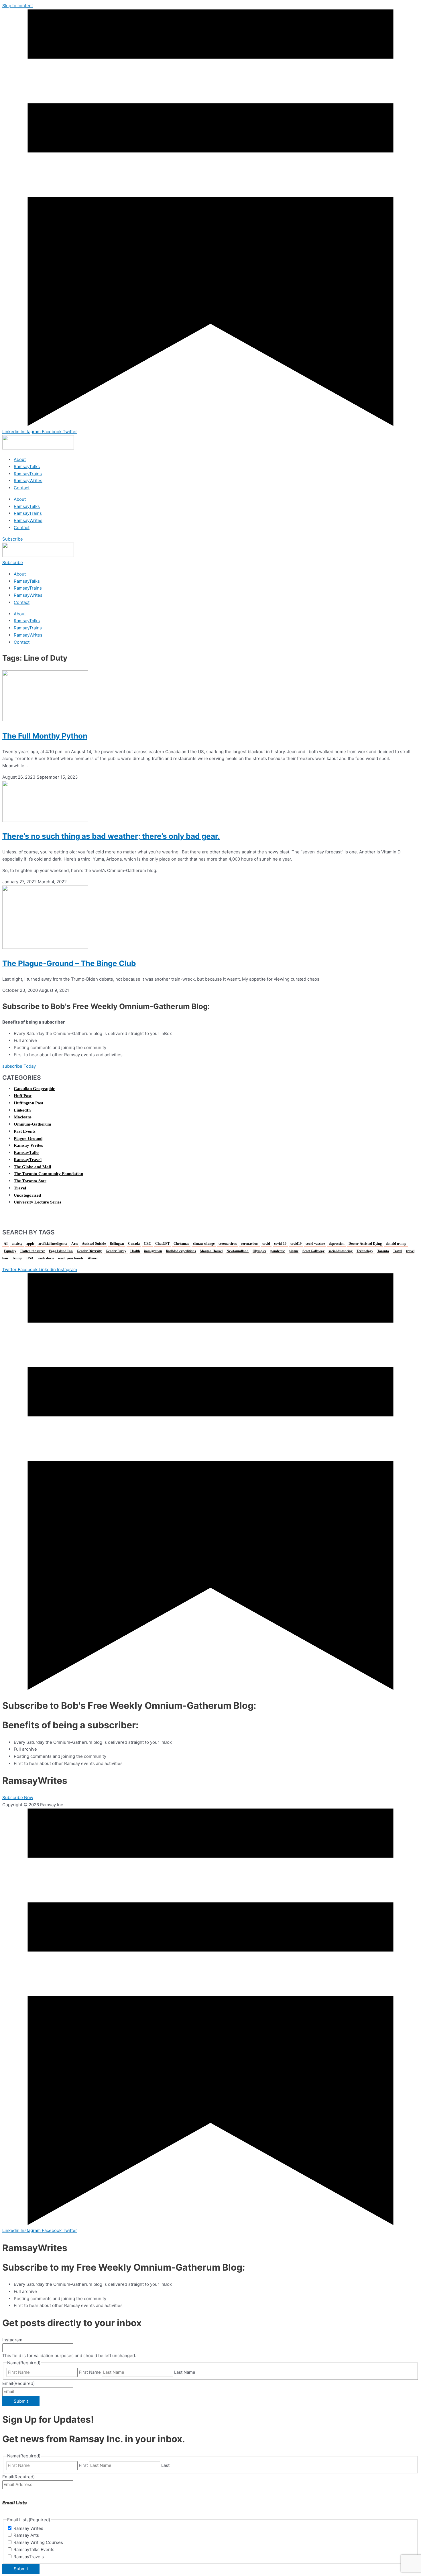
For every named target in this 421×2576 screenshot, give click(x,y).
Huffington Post (28, 1103)
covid (266, 1244)
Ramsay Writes (28, 1145)
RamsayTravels (29, 2557)
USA (30, 1258)
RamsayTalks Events (34, 2550)
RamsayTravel (28, 1160)
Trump (17, 1258)
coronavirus (250, 1244)
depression (337, 1244)
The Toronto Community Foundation (48, 1174)
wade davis (46, 1258)
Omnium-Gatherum (33, 1124)
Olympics (259, 1251)
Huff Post (23, 1096)
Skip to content (18, 6)
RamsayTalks (27, 467)
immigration (153, 1251)
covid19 (296, 1244)
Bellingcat (117, 1244)
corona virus (228, 1244)
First (83, 2465)
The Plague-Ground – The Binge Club (69, 963)
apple (30, 1244)
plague (294, 1251)
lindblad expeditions (181, 1251)
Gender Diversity (89, 1251)
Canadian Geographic (34, 1089)
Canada (134, 1244)
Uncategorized (27, 1195)
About (20, 459)
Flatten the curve (33, 1251)
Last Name (185, 2372)
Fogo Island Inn (61, 1251)
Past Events (25, 1131)
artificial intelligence (53, 1244)
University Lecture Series (38, 1202)
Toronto (383, 1251)
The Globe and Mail (32, 1167)
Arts (75, 1244)
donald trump (396, 1244)
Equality (10, 1251)
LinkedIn (22, 1110)
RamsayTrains (28, 474)
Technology (365, 1251)
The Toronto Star (30, 1181)
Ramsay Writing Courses (38, 2542)
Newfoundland (238, 1251)
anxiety (17, 1244)
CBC (147, 1244)
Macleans (23, 1117)
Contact (22, 488)
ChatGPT (162, 1244)
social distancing (341, 1251)
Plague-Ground (28, 1138)
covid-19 (280, 1244)
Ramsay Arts (26, 2535)
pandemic (278, 1251)
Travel (20, 1188)
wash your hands (71, 1258)
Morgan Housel (211, 1251)
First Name (90, 2372)
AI (6, 1244)
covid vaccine (315, 1244)
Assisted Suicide (94, 1244)
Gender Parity (116, 1251)
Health (135, 1251)
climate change (204, 1244)
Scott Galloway (313, 1251)
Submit (21, 2401)
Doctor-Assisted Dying (365, 1244)
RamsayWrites (28, 481)
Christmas (181, 1244)
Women (93, 1258)
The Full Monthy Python (45, 736)
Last (165, 2465)
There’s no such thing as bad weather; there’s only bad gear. (111, 836)
